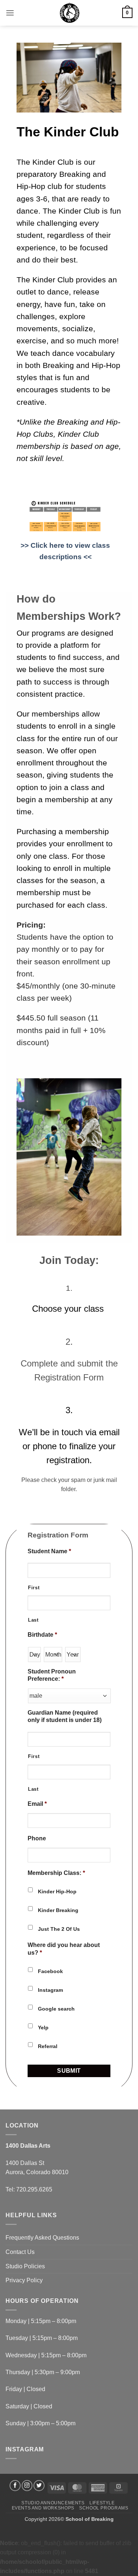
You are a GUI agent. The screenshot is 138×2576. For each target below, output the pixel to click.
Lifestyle (102, 2503)
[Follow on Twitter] (39, 2486)
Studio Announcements (53, 2503)
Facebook (50, 1971)
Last (33, 1620)
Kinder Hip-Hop (57, 1891)
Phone (37, 1838)
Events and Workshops (43, 2508)
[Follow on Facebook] (15, 2486)
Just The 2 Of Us (59, 1929)
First (34, 1588)
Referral (48, 2046)
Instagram (50, 1990)
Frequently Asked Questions (42, 2238)
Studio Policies (25, 2266)
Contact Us (20, 2252)
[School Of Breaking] (69, 13)
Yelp (44, 2027)
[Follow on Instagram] (27, 2486)
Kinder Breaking (58, 1910)
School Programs (104, 2508)
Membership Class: (56, 1873)
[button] (10, 13)
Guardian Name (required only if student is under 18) (65, 1716)
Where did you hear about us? (64, 1949)
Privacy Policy (24, 2280)
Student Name (49, 1551)
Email (37, 1804)
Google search (56, 2009)
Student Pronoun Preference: (52, 1675)
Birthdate (42, 1635)
